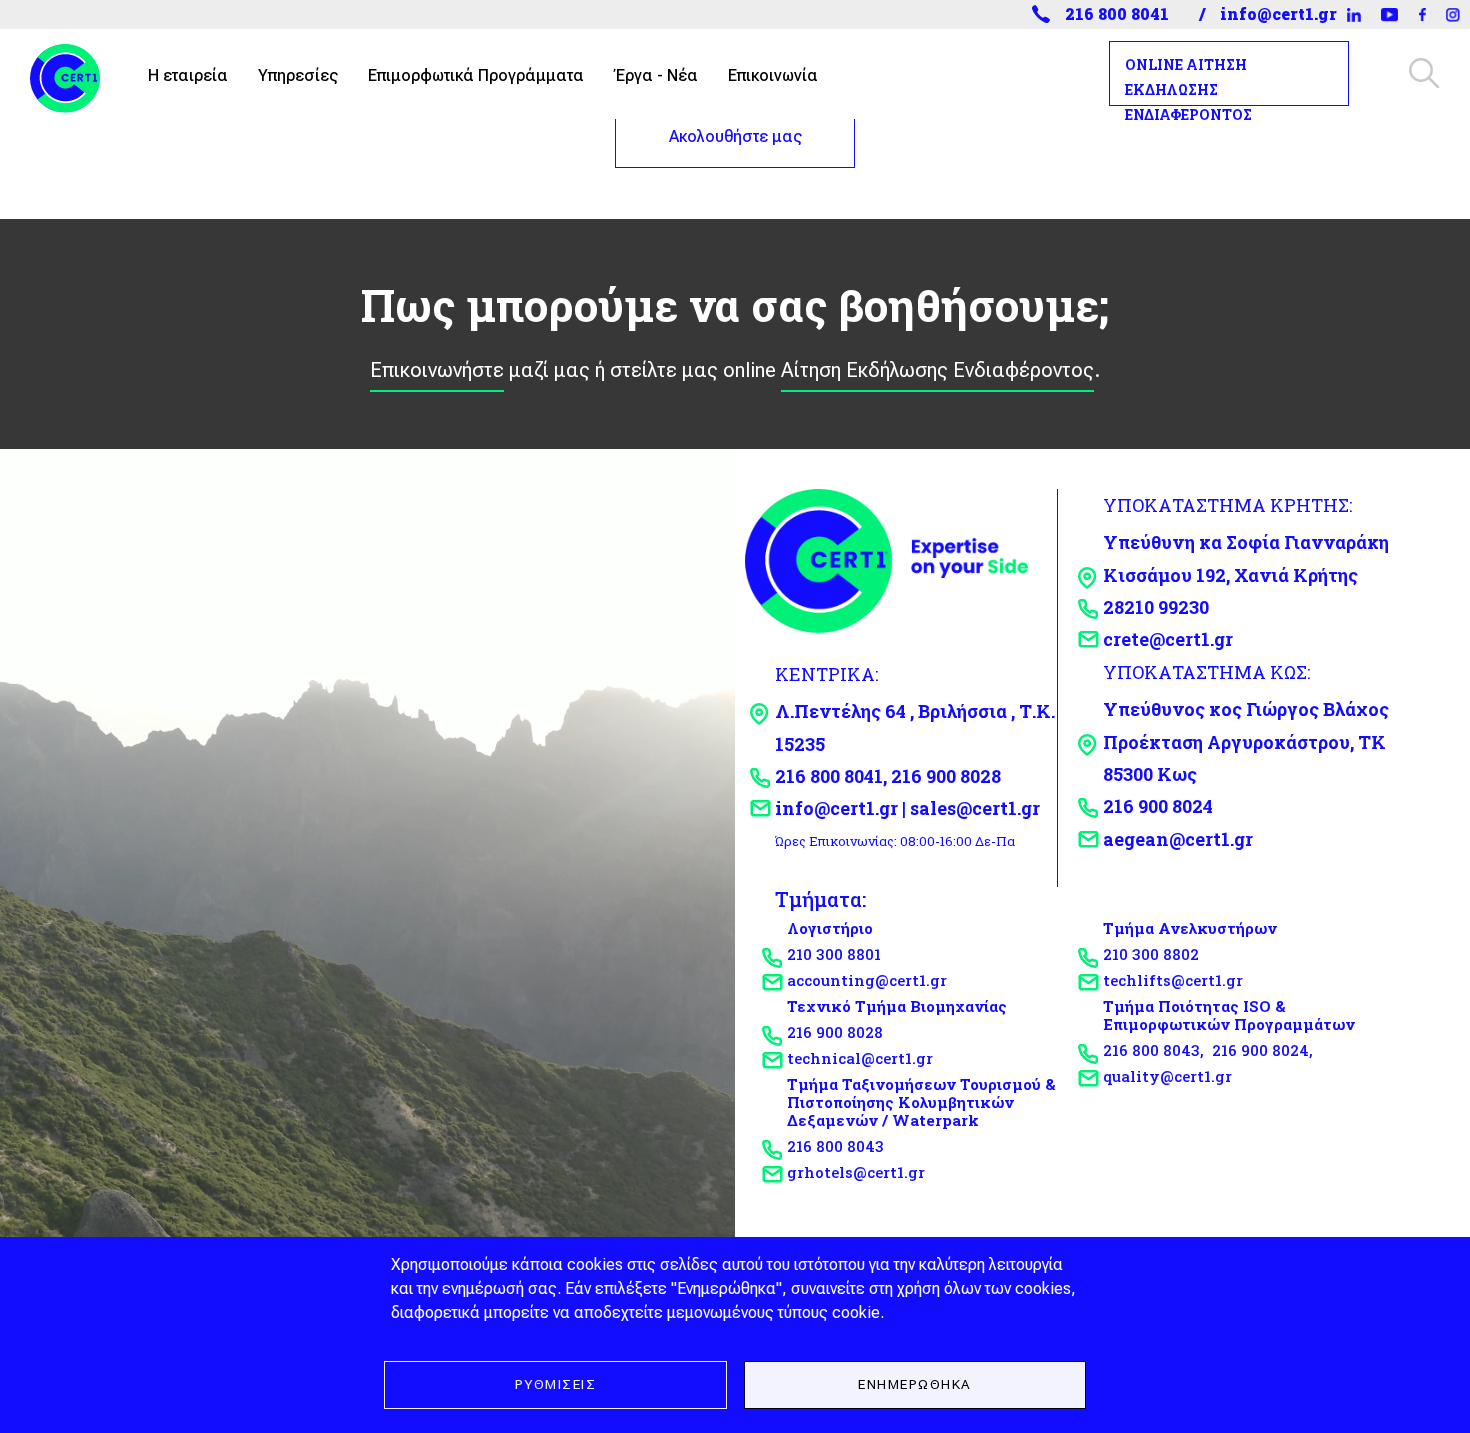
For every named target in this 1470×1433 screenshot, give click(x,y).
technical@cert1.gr (860, 1058)
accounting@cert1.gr (867, 980)
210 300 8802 (1151, 954)
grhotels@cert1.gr (856, 1172)
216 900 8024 (1260, 1050)
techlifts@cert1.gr (1173, 980)
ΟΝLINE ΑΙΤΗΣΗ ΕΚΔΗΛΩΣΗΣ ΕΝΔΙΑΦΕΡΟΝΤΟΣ (1188, 89)
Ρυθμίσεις (556, 1384)
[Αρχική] (73, 73)
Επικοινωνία (773, 75)
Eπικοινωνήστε (437, 370)
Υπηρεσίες (298, 75)
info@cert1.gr (1278, 13)
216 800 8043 (835, 1146)
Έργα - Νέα (656, 75)
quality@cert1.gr (1167, 1076)
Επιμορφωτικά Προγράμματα (476, 75)
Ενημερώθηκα (915, 1384)
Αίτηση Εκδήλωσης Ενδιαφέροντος (937, 370)
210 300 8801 (834, 954)
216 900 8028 (835, 1032)
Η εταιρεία (188, 75)
